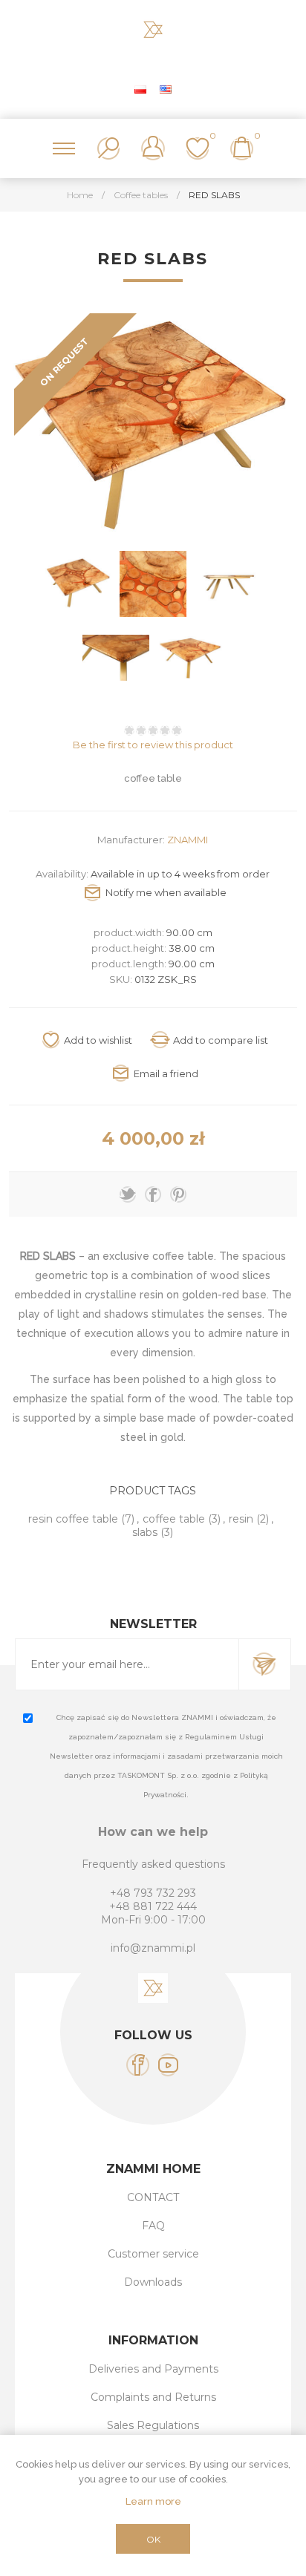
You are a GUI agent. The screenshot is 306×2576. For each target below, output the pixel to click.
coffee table (174, 1519)
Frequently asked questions (153, 1864)
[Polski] (140, 89)
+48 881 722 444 (153, 1906)
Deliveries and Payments (153, 2369)
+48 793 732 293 (153, 1893)
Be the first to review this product (153, 745)
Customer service (153, 2254)
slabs (145, 1532)
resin (241, 1519)
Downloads (153, 2282)
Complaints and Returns (153, 2397)
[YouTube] (168, 2065)
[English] (166, 89)
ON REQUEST (65, 362)
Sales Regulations (153, 2425)
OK (153, 2539)
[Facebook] (138, 2065)
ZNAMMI (188, 840)
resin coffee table (73, 1519)
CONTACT (153, 2197)
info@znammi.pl (153, 1948)
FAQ (153, 2226)
